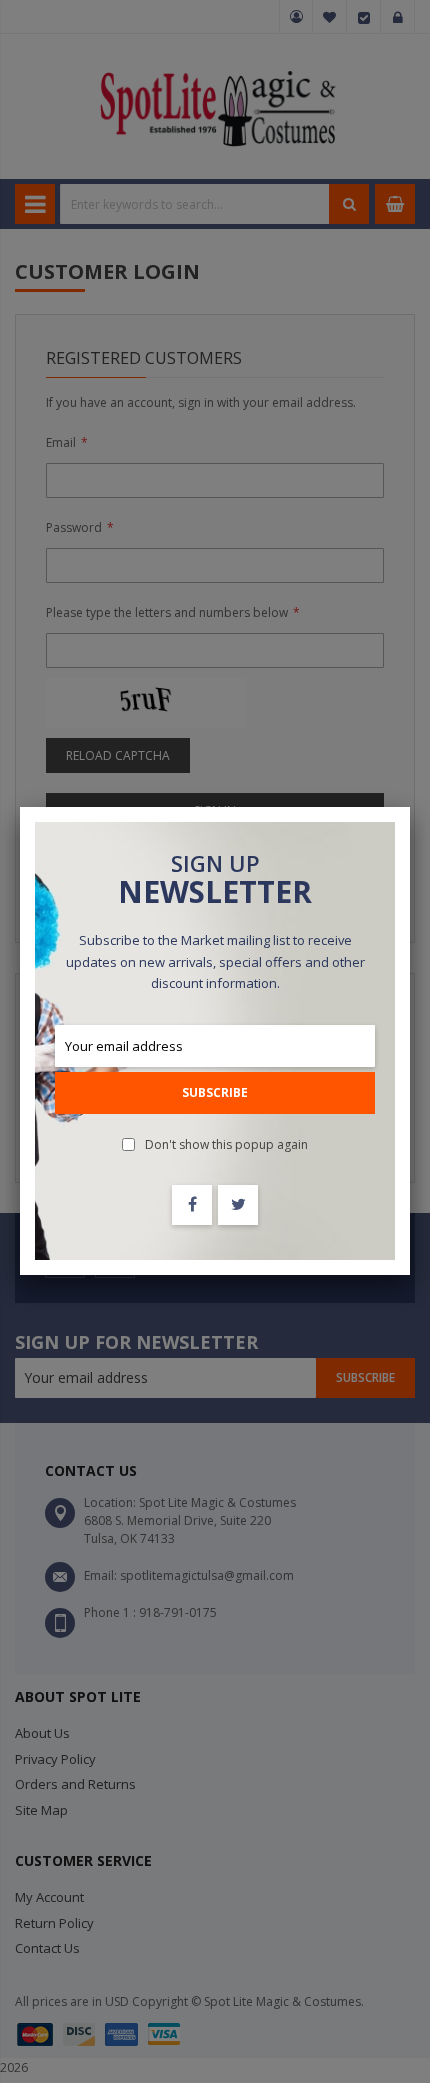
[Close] (410, 807)
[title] (192, 1205)
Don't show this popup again (226, 1144)
